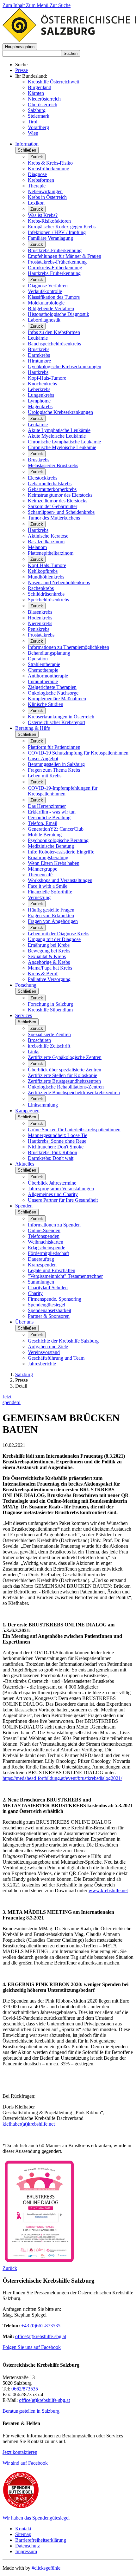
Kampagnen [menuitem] (27, 1111)
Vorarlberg (38, 127)
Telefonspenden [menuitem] (44, 1236)
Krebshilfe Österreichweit (53, 82)
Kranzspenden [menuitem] (42, 1265)
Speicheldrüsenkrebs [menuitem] (48, 600)
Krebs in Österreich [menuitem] (47, 197)
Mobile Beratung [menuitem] (45, 835)
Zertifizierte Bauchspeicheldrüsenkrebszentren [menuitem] (74, 1092)
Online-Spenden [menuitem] (44, 1230)
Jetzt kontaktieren (20, 2452)
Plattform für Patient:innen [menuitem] (54, 747)
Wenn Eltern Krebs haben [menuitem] (54, 863)
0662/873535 (25, 2389)
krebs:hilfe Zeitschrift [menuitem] (49, 1046)
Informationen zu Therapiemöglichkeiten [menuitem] (68, 647)
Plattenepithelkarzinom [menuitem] (51, 553)
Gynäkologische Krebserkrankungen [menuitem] (65, 366)
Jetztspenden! (12, 1399)
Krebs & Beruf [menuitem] (43, 974)
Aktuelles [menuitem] (25, 1164)
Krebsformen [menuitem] (41, 180)
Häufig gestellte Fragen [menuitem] (51, 910)
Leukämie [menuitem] (38, 338)
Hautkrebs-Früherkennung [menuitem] (54, 273)
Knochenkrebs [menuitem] (42, 384)
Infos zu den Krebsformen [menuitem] (54, 332)
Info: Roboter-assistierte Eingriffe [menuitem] (61, 852)
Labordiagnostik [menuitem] (44, 320)
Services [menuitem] (24, 1015)
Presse (22, 70)
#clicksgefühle (46, 2568)
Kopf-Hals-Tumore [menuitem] (47, 378)
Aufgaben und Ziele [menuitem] (48, 1347)
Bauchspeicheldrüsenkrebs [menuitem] (54, 344)
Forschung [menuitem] (26, 985)
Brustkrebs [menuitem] (39, 349)
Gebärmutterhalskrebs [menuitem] (50, 484)
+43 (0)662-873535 (41, 2326)
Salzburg (37, 110)
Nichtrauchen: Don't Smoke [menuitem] (56, 1147)
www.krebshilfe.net (108, 1890)
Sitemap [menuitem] (23, 2534)
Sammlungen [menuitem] (41, 1282)
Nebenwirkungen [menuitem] (45, 191)
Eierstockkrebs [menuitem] (43, 478)
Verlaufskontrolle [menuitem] (45, 291)
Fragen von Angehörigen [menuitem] (53, 921)
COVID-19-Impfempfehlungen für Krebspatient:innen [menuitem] (63, 791)
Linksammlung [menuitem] (43, 1105)
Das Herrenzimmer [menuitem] (47, 806)
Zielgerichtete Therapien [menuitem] (52, 687)
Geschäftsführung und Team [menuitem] (56, 1358)
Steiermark (39, 116)
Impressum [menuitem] (26, 2551)
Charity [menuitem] (35, 1293)
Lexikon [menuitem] (36, 203)
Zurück (37, 157)
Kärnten (36, 93)
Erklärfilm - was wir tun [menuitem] (52, 812)
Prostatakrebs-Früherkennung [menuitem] (57, 262)
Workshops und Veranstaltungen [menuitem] (60, 880)
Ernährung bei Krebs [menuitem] (49, 945)
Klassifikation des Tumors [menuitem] (54, 297)
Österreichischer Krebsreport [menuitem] (56, 722)
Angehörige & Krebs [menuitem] (49, 962)
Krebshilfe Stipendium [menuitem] (50, 1010)
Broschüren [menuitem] (39, 1040)
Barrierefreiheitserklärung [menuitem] (41, 2540)
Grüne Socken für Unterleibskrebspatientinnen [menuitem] (74, 1130)
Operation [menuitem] (38, 659)
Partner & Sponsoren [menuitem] (49, 1316)
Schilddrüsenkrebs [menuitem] (46, 594)
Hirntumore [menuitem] (39, 361)
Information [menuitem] (27, 144)
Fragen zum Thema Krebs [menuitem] (54, 770)
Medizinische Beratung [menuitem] (51, 846)
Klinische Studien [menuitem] (46, 704)
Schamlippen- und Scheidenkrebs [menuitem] (61, 512)
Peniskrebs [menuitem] (39, 629)
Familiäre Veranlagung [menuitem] (50, 238)
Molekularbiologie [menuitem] (46, 303)
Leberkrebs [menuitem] (39, 389)
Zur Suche (60, 5)
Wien (33, 133)
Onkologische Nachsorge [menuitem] (53, 693)
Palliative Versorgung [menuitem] (49, 979)
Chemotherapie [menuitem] (43, 670)
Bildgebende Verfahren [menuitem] (51, 308)
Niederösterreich (44, 99)
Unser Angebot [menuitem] (43, 758)
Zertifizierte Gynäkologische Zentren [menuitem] (65, 1057)
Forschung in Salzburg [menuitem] (50, 1004)
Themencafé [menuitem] (40, 875)
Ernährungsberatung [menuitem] (48, 857)
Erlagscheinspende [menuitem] (46, 1248)
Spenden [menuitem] (24, 1206)
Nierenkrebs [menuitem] (40, 623)
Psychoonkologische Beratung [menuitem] (58, 840)
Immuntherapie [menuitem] (43, 681)
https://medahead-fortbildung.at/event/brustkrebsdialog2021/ (62, 1778)
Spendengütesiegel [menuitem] (46, 1305)
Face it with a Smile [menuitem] (48, 886)
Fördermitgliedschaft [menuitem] (48, 1253)
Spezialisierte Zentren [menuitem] (49, 1034)
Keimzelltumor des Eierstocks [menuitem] (58, 501)
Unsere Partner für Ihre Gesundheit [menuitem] (63, 1200)
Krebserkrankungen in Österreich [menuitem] (61, 717)
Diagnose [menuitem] (37, 174)
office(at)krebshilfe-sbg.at (41, 2336)
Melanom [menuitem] (37, 547)
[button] (20, 47)
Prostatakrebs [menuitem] (41, 635)
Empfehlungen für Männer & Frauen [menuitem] (65, 256)
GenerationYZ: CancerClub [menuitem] (56, 829)
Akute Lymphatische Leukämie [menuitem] (59, 430)
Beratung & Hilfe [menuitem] (33, 728)
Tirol (33, 122)
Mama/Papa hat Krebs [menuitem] (50, 968)
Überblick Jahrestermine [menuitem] (52, 1183)
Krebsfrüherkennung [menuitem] (49, 169)
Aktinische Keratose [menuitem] (48, 536)
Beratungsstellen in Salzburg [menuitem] (56, 764)
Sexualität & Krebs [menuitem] (47, 956)
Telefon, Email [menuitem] (43, 823)
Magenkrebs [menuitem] (40, 406)
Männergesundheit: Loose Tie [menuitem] (58, 1135)
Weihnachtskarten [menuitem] (46, 1242)
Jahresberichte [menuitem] (42, 1364)
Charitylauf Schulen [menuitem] (48, 1288)
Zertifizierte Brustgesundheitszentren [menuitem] (64, 1081)
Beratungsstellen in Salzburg (31, 2411)
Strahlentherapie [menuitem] (44, 664)
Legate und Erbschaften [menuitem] (52, 1270)
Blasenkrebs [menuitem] (40, 612)
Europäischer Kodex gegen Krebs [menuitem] (62, 227)
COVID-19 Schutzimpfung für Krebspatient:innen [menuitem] (78, 753)
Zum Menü (38, 5)
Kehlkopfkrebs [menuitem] (43, 571)
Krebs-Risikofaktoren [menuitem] (49, 221)
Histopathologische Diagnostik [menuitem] (59, 314)
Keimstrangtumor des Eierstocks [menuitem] (60, 495)
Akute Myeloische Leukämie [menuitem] (57, 436)
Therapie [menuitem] (37, 186)
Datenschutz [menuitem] (28, 2546)
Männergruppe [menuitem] (43, 869)
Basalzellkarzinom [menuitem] (46, 542)
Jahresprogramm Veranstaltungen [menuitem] (61, 1189)
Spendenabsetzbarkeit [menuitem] (49, 1310)
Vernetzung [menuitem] (39, 897)
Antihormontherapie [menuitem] (48, 676)
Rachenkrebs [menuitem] (41, 588)
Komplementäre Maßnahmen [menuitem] (57, 699)
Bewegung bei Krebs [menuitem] (49, 951)
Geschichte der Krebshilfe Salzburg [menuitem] (63, 1341)
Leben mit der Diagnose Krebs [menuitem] (59, 934)
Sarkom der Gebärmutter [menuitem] (53, 506)
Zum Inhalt (14, 5)
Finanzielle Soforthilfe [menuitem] (50, 892)
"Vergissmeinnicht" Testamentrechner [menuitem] (65, 1276)
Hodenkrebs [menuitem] (40, 618)
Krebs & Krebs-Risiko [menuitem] (50, 163)
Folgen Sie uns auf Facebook (32, 2347)
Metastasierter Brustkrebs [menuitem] (53, 465)
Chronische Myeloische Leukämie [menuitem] (62, 447)
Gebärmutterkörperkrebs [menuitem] (52, 489)
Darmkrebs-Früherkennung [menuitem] (55, 268)
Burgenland (40, 87)
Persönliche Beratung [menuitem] (49, 817)
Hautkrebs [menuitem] (38, 372)
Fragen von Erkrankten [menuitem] (51, 915)
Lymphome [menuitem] (39, 401)
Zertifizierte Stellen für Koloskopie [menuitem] (62, 1075)
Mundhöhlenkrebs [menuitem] (46, 577)
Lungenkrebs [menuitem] (41, 395)
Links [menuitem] (34, 1052)
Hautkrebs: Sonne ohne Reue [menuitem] (57, 1141)
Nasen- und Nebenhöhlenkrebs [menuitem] (59, 582)
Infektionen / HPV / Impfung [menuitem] (57, 232)
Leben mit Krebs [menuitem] (45, 776)
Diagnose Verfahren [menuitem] (48, 286)
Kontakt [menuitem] (23, 2529)
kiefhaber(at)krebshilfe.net (29, 2124)
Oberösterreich (43, 105)
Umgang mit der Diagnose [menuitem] (54, 939)
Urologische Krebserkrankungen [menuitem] (60, 412)
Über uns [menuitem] (24, 1322)
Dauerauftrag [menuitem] (41, 1259)
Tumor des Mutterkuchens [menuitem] (54, 518)
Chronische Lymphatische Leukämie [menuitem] (64, 442)
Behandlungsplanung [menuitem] (49, 653)
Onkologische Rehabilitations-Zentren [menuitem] (66, 1087)
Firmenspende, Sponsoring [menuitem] (55, 1299)
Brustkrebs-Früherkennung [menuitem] (55, 250)
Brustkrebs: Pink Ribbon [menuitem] (53, 1152)
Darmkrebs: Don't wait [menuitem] (51, 1158)
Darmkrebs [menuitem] (39, 355)
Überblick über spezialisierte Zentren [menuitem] (65, 1070)
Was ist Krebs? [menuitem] (43, 215)
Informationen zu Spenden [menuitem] (54, 1225)
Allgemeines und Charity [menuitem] (53, 1194)
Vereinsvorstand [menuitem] (44, 1352)
